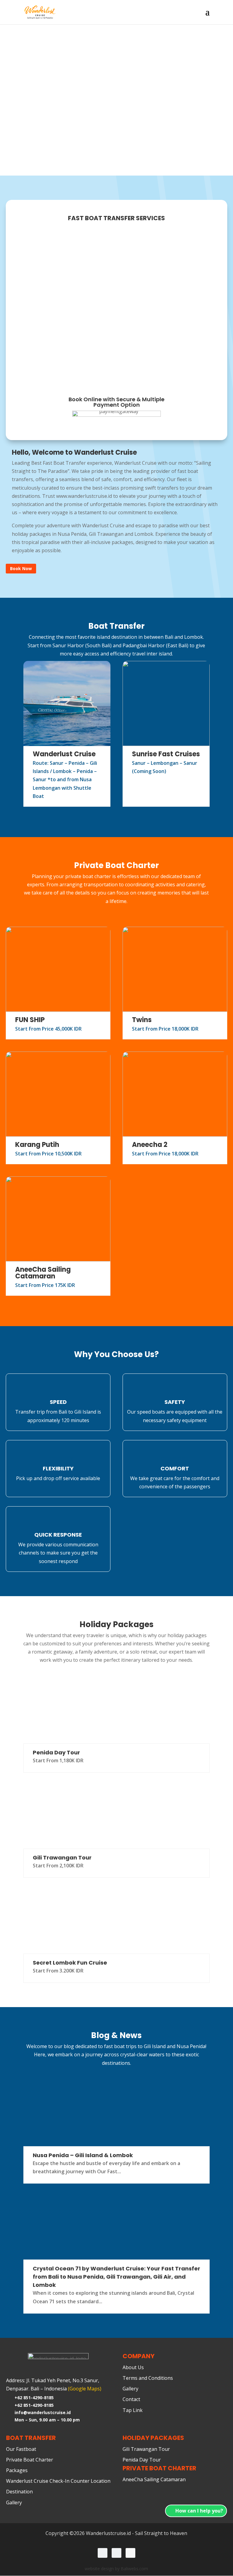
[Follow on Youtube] (130, 2553)
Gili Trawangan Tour (62, 1858)
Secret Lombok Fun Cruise (70, 1963)
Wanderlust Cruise (64, 754)
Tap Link (133, 2410)
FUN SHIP (30, 1020)
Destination (19, 2492)
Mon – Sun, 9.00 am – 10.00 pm (47, 2420)
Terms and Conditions (148, 2378)
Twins (142, 1020)
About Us (133, 2368)
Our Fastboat (21, 2449)
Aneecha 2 (150, 1145)
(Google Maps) (85, 2389)
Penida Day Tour (56, 1752)
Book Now (21, 568)
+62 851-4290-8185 (34, 2398)
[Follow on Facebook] (116, 2553)
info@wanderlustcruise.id (43, 2412)
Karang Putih (37, 1145)
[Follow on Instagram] (103, 2553)
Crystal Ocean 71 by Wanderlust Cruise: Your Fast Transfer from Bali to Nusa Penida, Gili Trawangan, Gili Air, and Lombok (116, 2277)
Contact (131, 2400)
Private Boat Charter (30, 2460)
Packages (17, 2471)
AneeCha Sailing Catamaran (43, 1273)
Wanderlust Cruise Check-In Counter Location (58, 2481)
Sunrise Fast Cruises (166, 754)
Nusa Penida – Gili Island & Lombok (83, 2155)
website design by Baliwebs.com (116, 2569)
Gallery (130, 2389)
